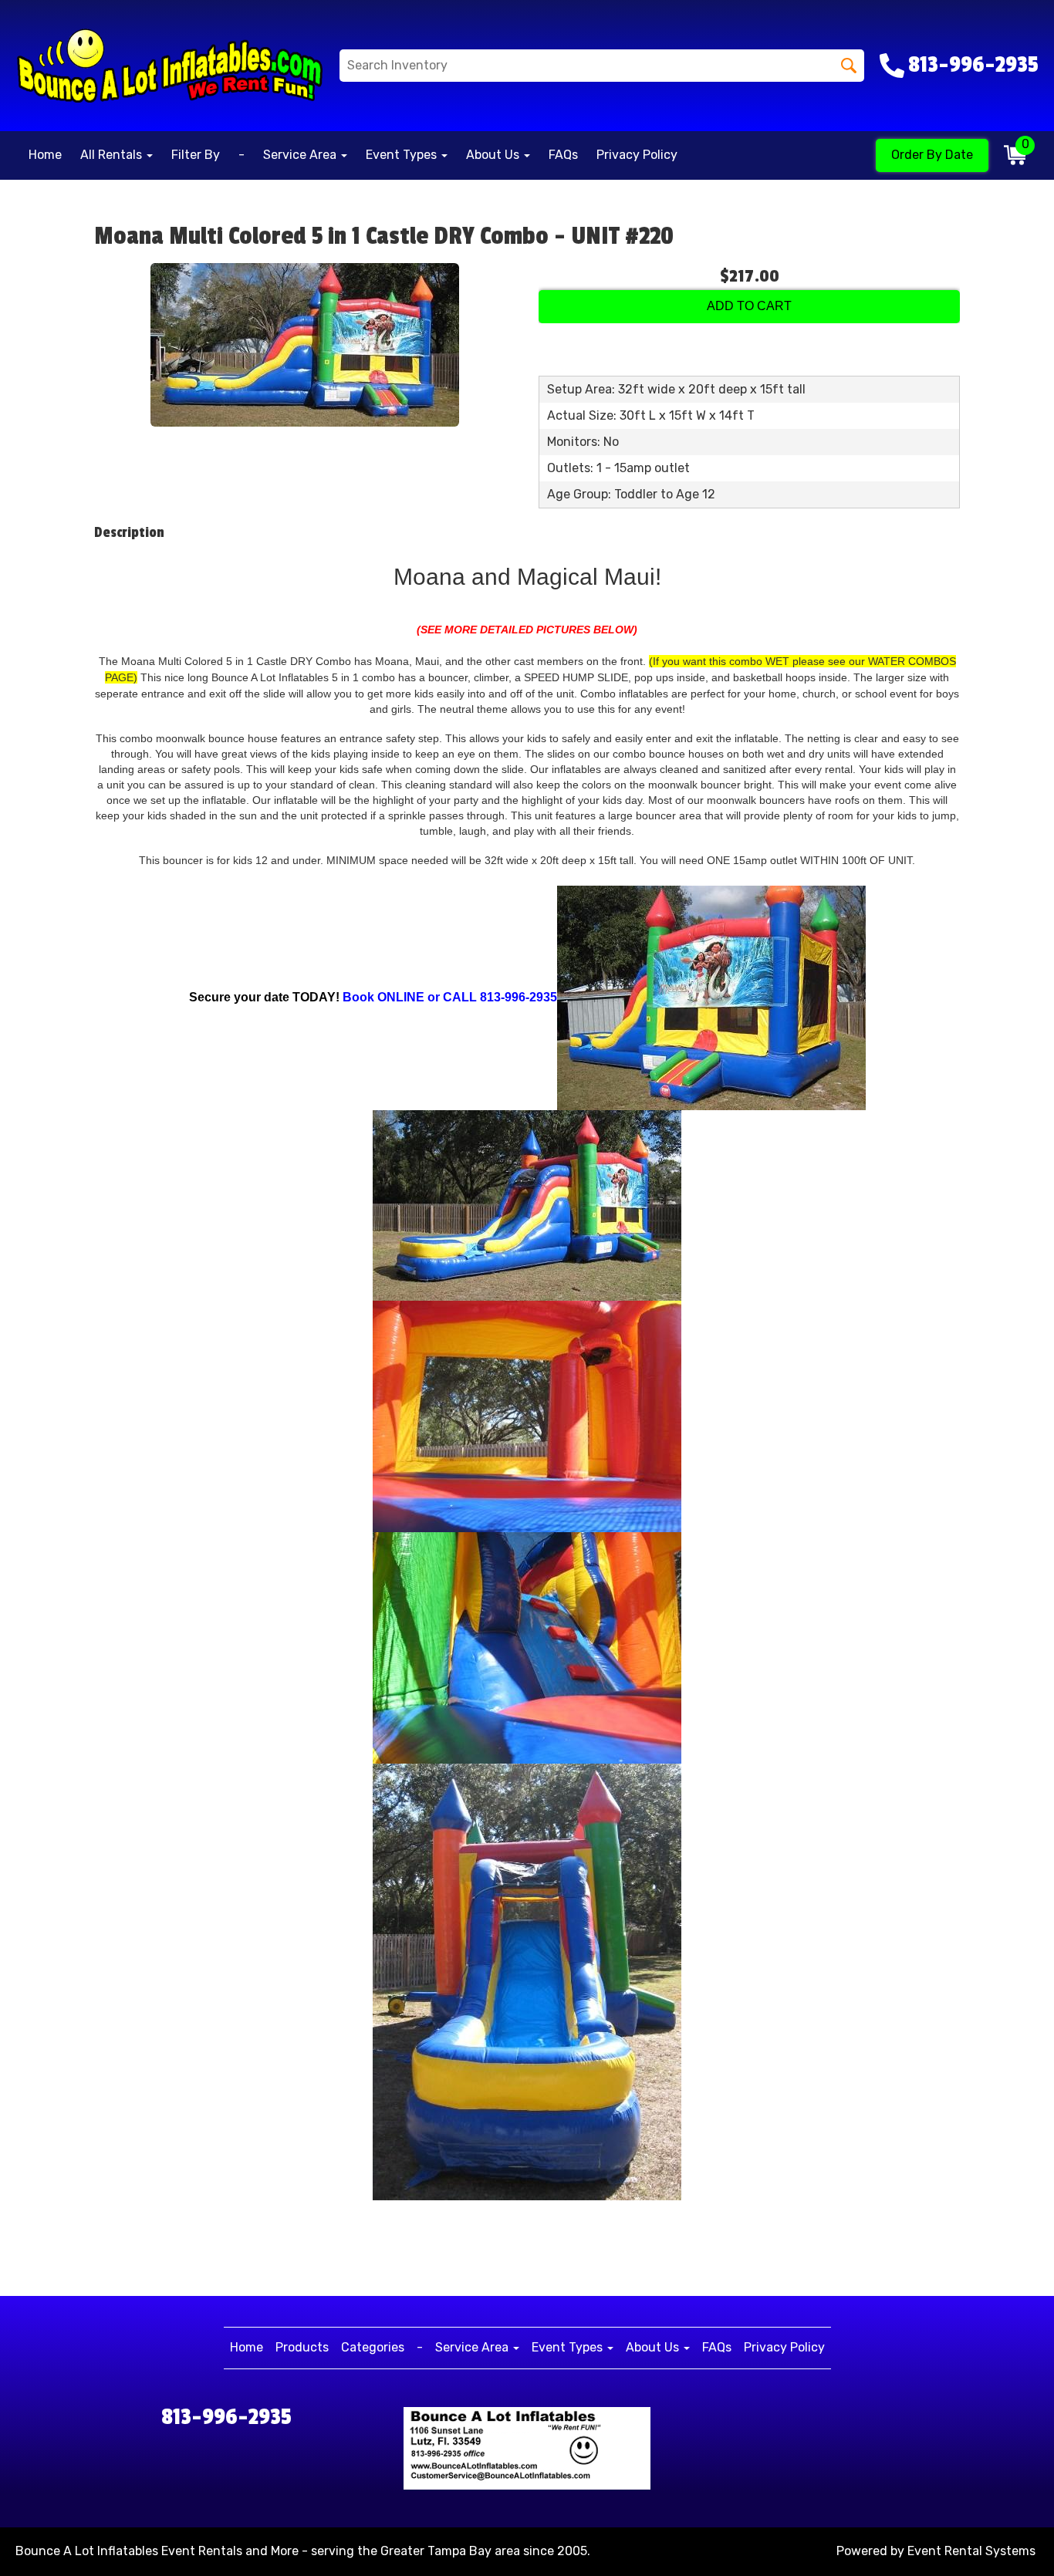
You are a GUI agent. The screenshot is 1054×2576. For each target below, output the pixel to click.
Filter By (196, 155)
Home (45, 155)
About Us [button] (494, 155)
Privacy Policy (637, 155)
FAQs (563, 155)
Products (302, 2347)
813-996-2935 (226, 2417)
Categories (373, 2347)
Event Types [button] (403, 155)
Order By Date (932, 155)
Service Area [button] (301, 155)
